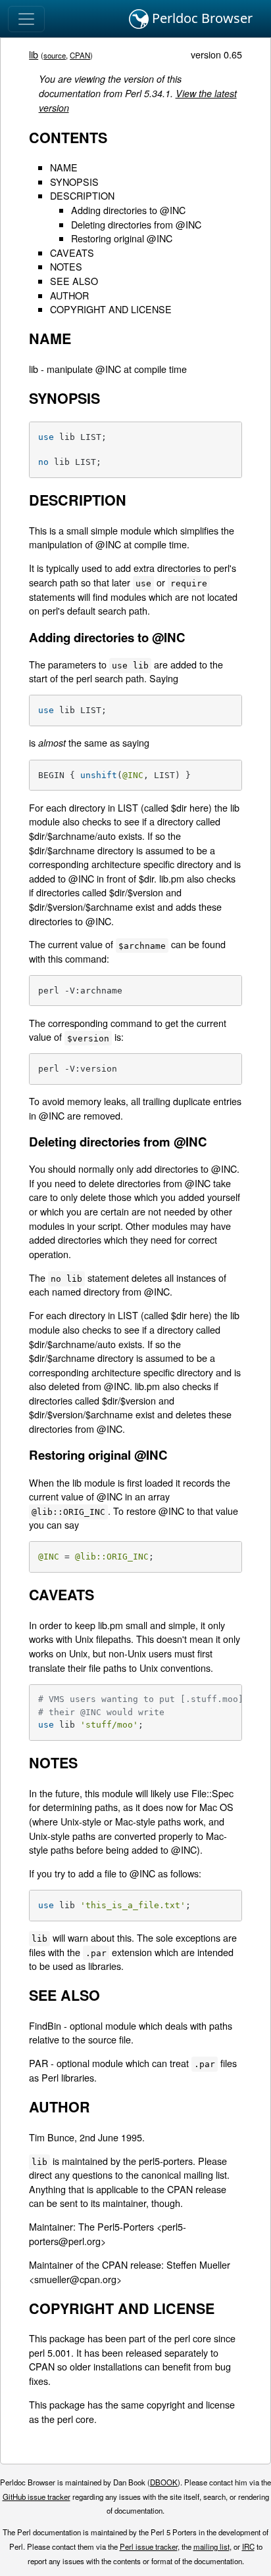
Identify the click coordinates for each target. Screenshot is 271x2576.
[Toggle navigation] (26, 19)
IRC (248, 2546)
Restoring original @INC (122, 238)
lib (34, 54)
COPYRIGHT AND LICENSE (111, 309)
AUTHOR (69, 295)
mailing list (211, 2546)
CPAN (80, 55)
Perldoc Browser (201, 18)
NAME (64, 167)
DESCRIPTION (82, 195)
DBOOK (164, 2482)
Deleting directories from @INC (136, 224)
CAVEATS (72, 252)
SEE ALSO (74, 281)
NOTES (66, 266)
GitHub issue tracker (37, 2497)
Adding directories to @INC (128, 210)
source (55, 55)
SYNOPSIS (74, 182)
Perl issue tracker (149, 2546)
